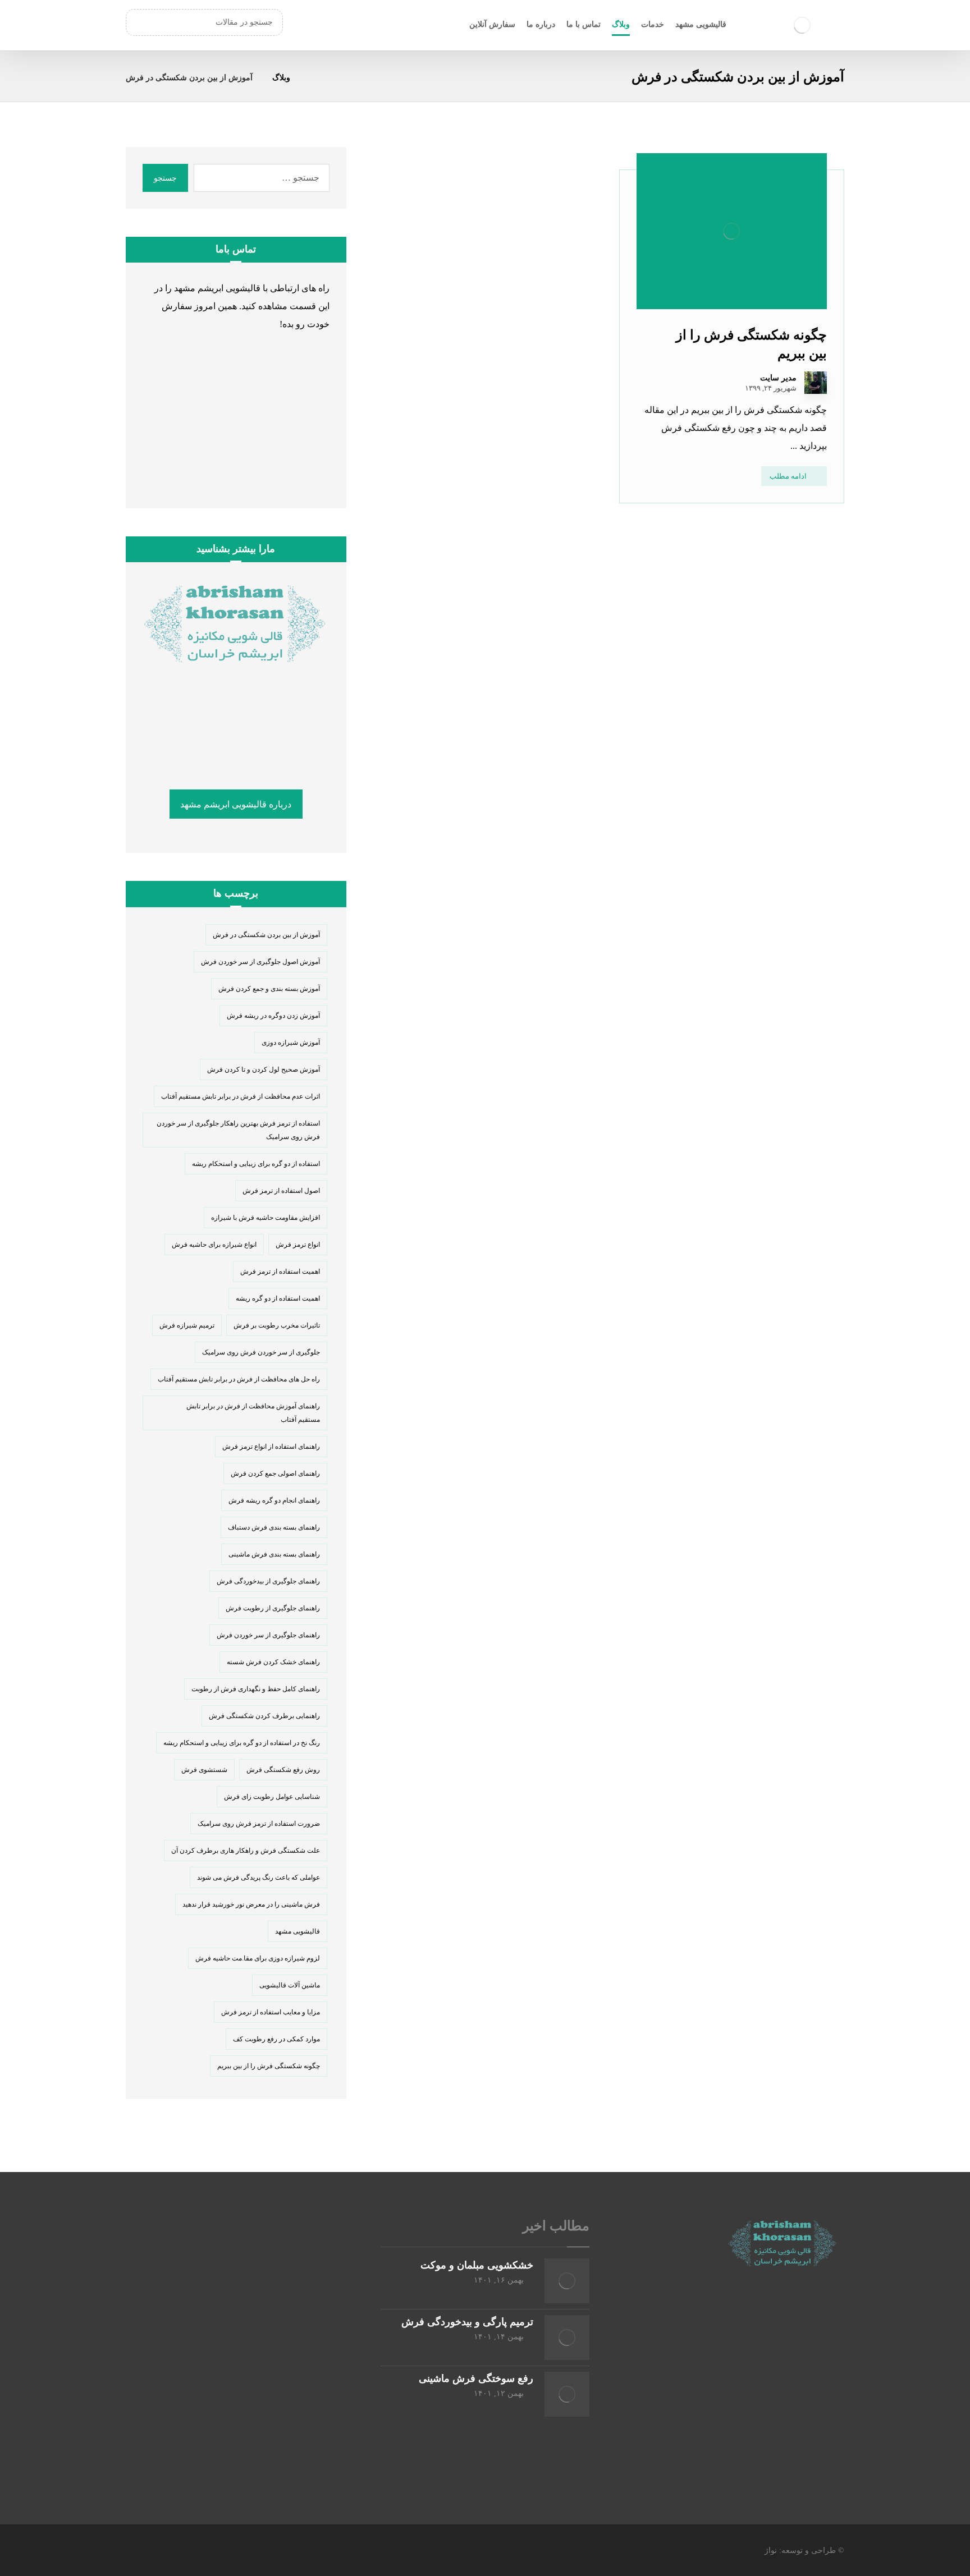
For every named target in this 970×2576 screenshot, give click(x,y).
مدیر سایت (778, 378)
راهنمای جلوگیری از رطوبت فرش (273, 1608)
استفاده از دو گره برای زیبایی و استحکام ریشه (256, 1164)
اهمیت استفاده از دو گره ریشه (278, 1298)
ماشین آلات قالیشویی (290, 1985)
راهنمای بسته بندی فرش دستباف (274, 1527)
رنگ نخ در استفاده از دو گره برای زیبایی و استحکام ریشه (242, 1743)
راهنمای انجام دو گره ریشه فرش (274, 1500)
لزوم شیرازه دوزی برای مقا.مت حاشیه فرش (258, 1958)
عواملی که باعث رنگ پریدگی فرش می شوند (258, 1877)
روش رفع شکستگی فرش (283, 1770)
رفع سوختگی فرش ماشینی (476, 2378)
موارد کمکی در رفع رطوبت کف (276, 2039)
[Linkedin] (760, 2385)
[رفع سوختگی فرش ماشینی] (567, 2394)
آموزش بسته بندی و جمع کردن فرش (269, 989)
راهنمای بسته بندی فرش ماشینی (274, 1554)
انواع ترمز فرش (298, 1245)
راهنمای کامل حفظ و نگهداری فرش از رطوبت (256, 1689)
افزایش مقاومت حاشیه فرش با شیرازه (266, 1218)
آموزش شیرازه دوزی (291, 1043)
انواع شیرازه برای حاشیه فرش (214, 1245)
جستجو (165, 178)
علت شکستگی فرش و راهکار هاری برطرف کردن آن (246, 1851)
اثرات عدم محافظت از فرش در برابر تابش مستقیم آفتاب (241, 1096)
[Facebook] (827, 2385)
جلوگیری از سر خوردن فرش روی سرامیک (261, 1352)
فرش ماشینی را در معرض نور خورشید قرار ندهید (251, 1904)
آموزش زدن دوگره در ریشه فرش (273, 1016)
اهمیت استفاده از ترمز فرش (280, 1271)
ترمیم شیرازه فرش (187, 1325)
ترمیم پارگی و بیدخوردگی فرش (467, 2322)
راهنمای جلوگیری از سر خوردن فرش (268, 1635)
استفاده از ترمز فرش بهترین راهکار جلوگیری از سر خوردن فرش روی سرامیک (238, 1130)
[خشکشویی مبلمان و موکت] (567, 2281)
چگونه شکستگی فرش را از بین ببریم (269, 2066)
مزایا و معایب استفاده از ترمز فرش (271, 2012)
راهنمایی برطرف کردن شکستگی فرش (264, 1716)
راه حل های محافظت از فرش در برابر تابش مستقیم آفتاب (239, 1379)
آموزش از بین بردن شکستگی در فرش (266, 935)
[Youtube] (738, 2385)
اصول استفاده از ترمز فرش (281, 1191)
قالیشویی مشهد (298, 1931)
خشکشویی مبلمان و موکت (477, 2265)
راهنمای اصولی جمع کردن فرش (275, 1473)
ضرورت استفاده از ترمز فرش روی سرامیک (259, 1824)
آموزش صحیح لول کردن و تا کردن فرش (264, 1069)
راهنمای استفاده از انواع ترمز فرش (271, 1447)
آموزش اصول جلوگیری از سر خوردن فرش (260, 962)
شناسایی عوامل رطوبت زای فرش (272, 1797)
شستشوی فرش (204, 1770)
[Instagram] (783, 2385)
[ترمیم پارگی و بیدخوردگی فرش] (567, 2338)
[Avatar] (816, 383)
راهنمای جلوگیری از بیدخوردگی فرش (268, 1581)
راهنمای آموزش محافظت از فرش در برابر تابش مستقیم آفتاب (253, 1413)
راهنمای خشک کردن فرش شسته (273, 1662)
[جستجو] (140, 22)
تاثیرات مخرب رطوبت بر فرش (277, 1325)
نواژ (771, 2550)
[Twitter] (805, 2385)
